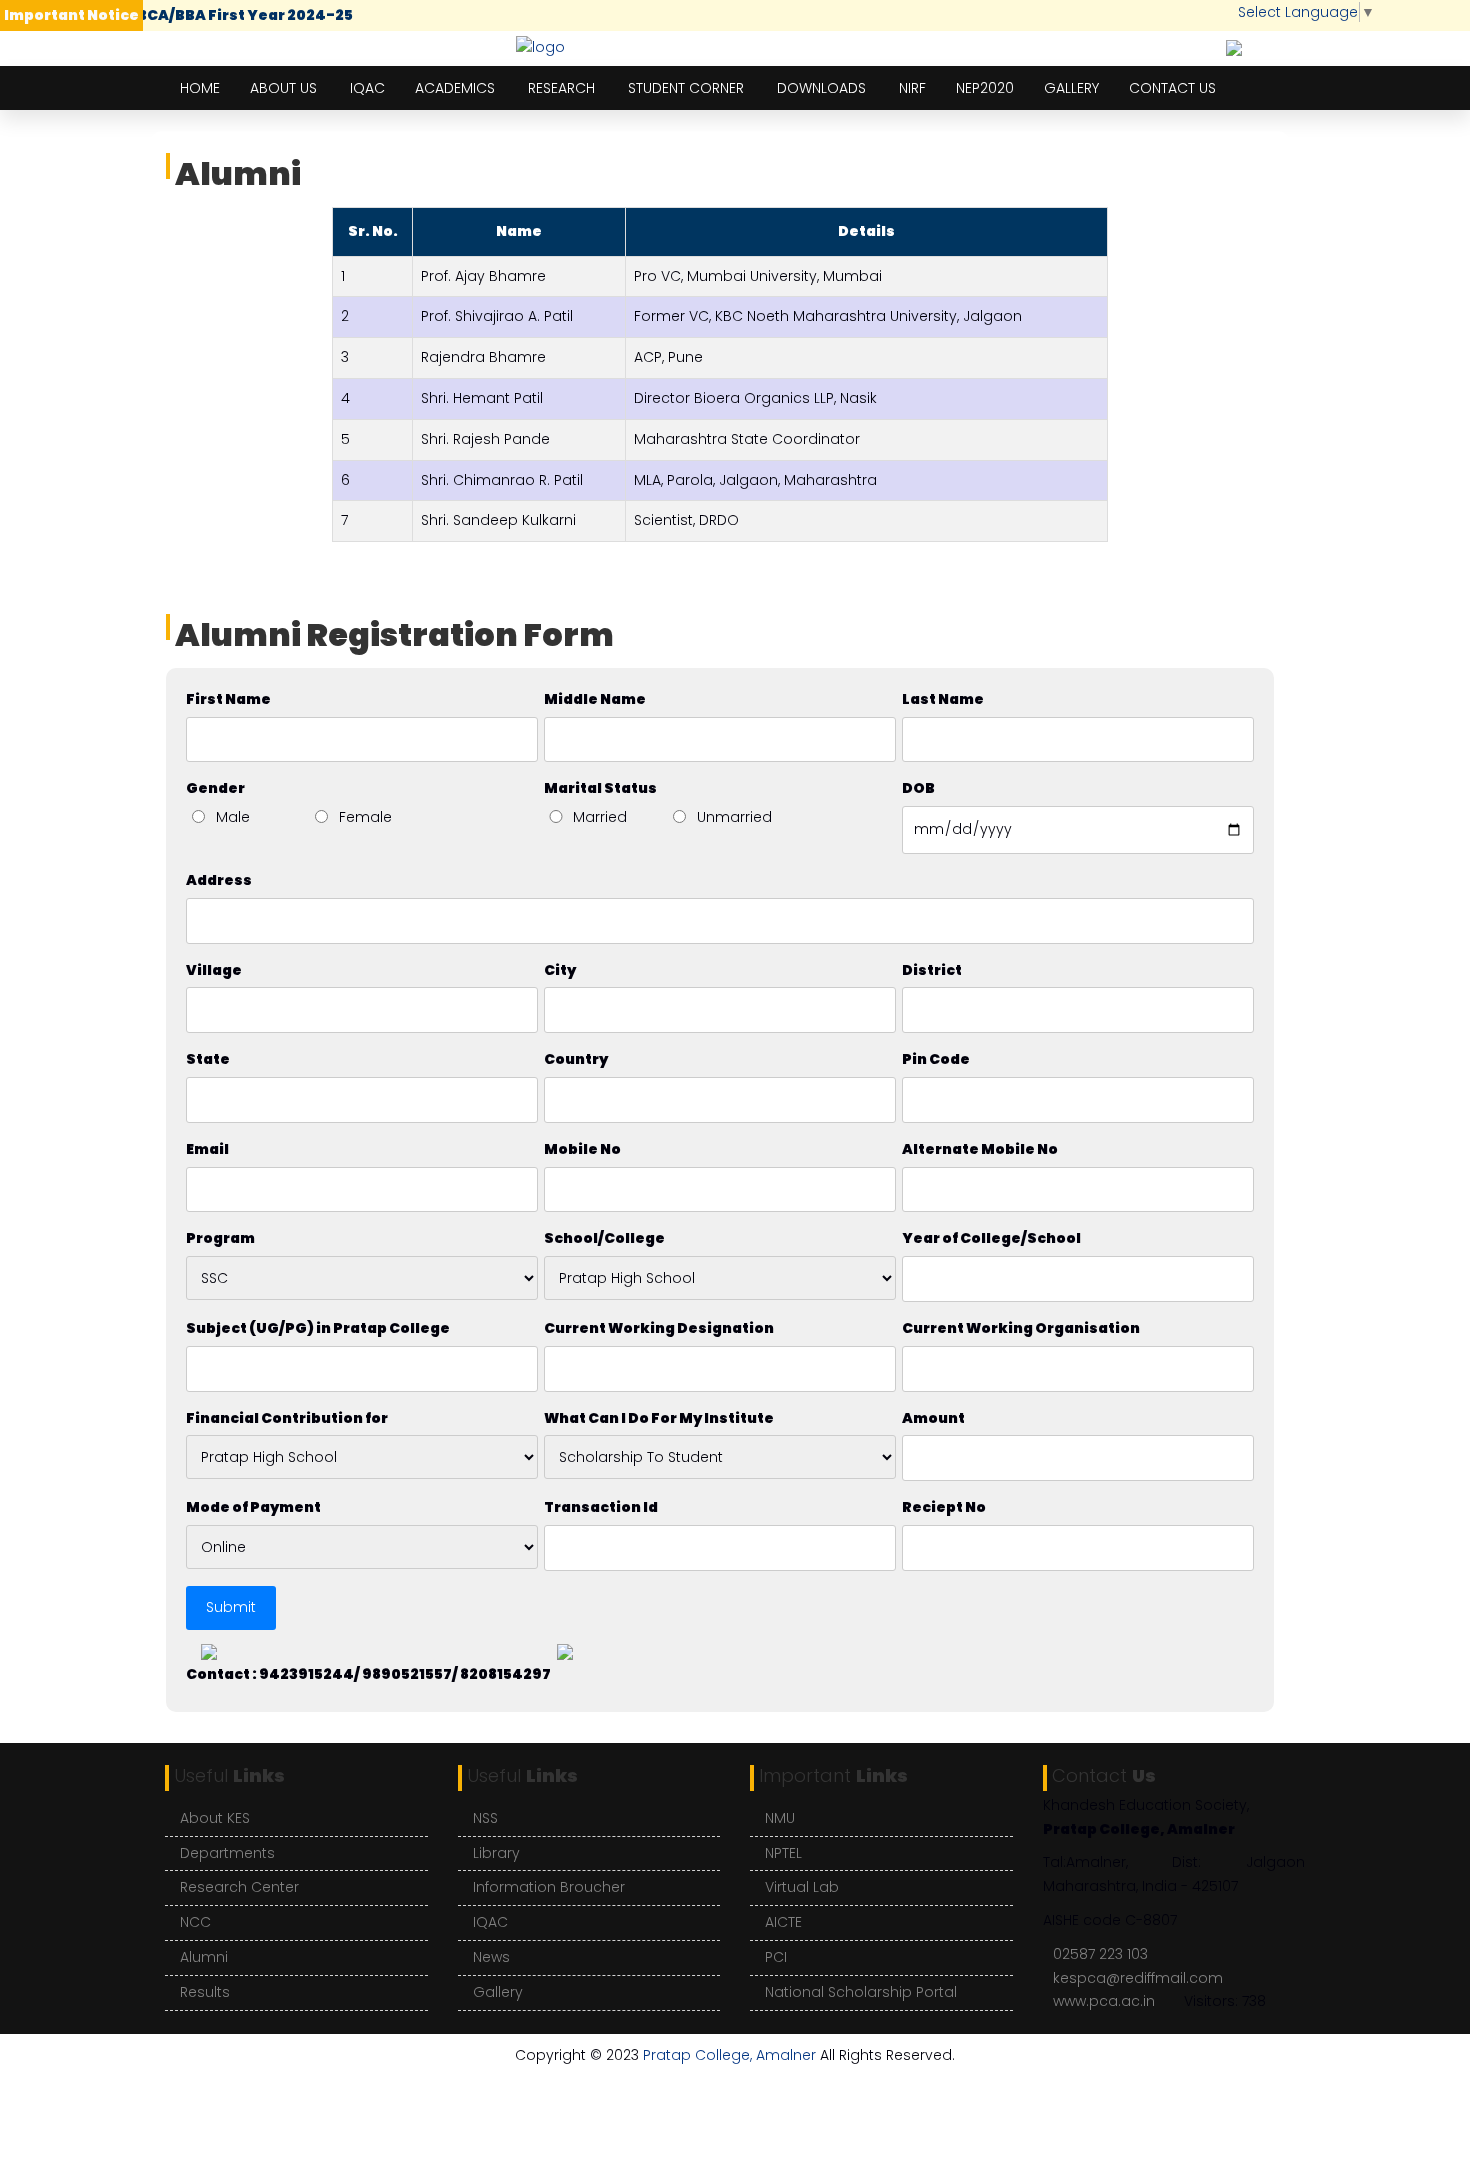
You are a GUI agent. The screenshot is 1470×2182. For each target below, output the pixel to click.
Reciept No (944, 1507)
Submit (231, 1607)
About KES (215, 1818)
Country (576, 1059)
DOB (918, 788)
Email (207, 1149)
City (560, 970)
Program (220, 1238)
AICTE (783, 1922)
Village (214, 970)
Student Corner (686, 88)
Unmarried (734, 817)
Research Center (239, 1887)
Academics (455, 88)
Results (205, 1992)
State (208, 1059)
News (491, 1957)
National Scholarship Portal (861, 1992)
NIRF (912, 88)
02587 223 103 (1100, 1954)
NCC (195, 1922)
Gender (215, 788)
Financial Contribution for (287, 1418)
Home (200, 88)
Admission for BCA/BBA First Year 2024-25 (184, 15)
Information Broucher (549, 1887)
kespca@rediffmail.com (1138, 1978)
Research (561, 88)
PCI (776, 1957)
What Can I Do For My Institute (659, 1418)
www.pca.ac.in (1104, 2001)
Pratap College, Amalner (729, 2055)
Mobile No (582, 1149)
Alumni (204, 1957)
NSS (485, 1818)
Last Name (943, 699)
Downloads (821, 88)
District (932, 970)
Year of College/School (991, 1238)
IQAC (367, 88)
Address (219, 880)
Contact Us (1172, 88)
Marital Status (600, 788)
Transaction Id (601, 1507)
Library (496, 1853)
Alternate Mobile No (980, 1149)
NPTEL (783, 1853)
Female (365, 817)
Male (233, 817)
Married (600, 817)
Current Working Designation (659, 1328)
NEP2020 (985, 88)
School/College (604, 1238)
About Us (283, 88)
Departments (227, 1853)
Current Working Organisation (1021, 1328)
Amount (933, 1418)
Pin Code (936, 1059)
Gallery (1071, 88)
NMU (780, 1818)
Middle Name (595, 699)
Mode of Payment (253, 1507)
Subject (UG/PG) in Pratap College (318, 1328)
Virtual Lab (802, 1887)
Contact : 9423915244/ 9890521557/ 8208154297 (368, 1674)
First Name (228, 699)
